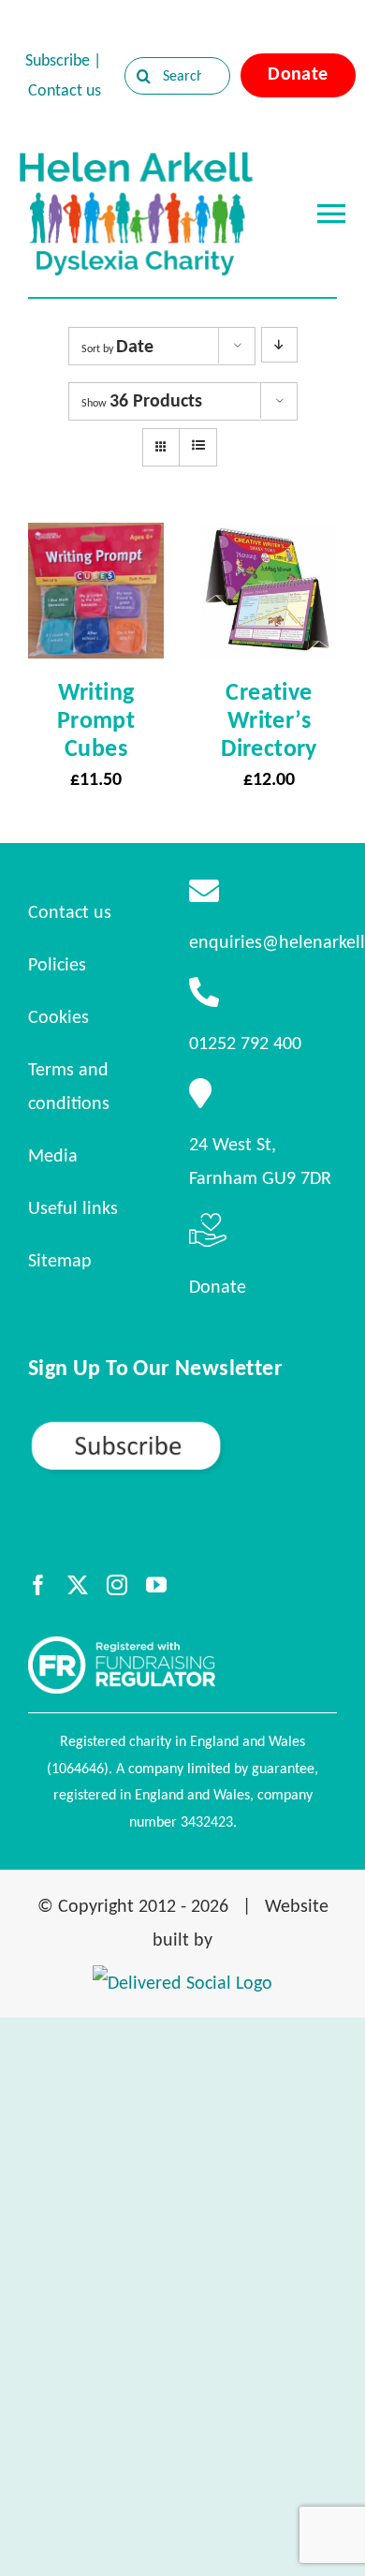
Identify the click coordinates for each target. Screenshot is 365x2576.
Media (53, 1155)
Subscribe (58, 60)
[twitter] (78, 1585)
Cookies (58, 1016)
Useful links (73, 1207)
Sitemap (60, 1260)
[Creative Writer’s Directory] (269, 540)
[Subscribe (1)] (182, 1428)
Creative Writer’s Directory (269, 719)
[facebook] (38, 1585)
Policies (57, 964)
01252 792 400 (245, 1043)
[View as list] (198, 446)
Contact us (65, 90)
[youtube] (156, 1585)
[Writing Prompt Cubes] (96, 540)
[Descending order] (279, 345)
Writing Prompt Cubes (96, 719)
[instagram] (117, 1585)
